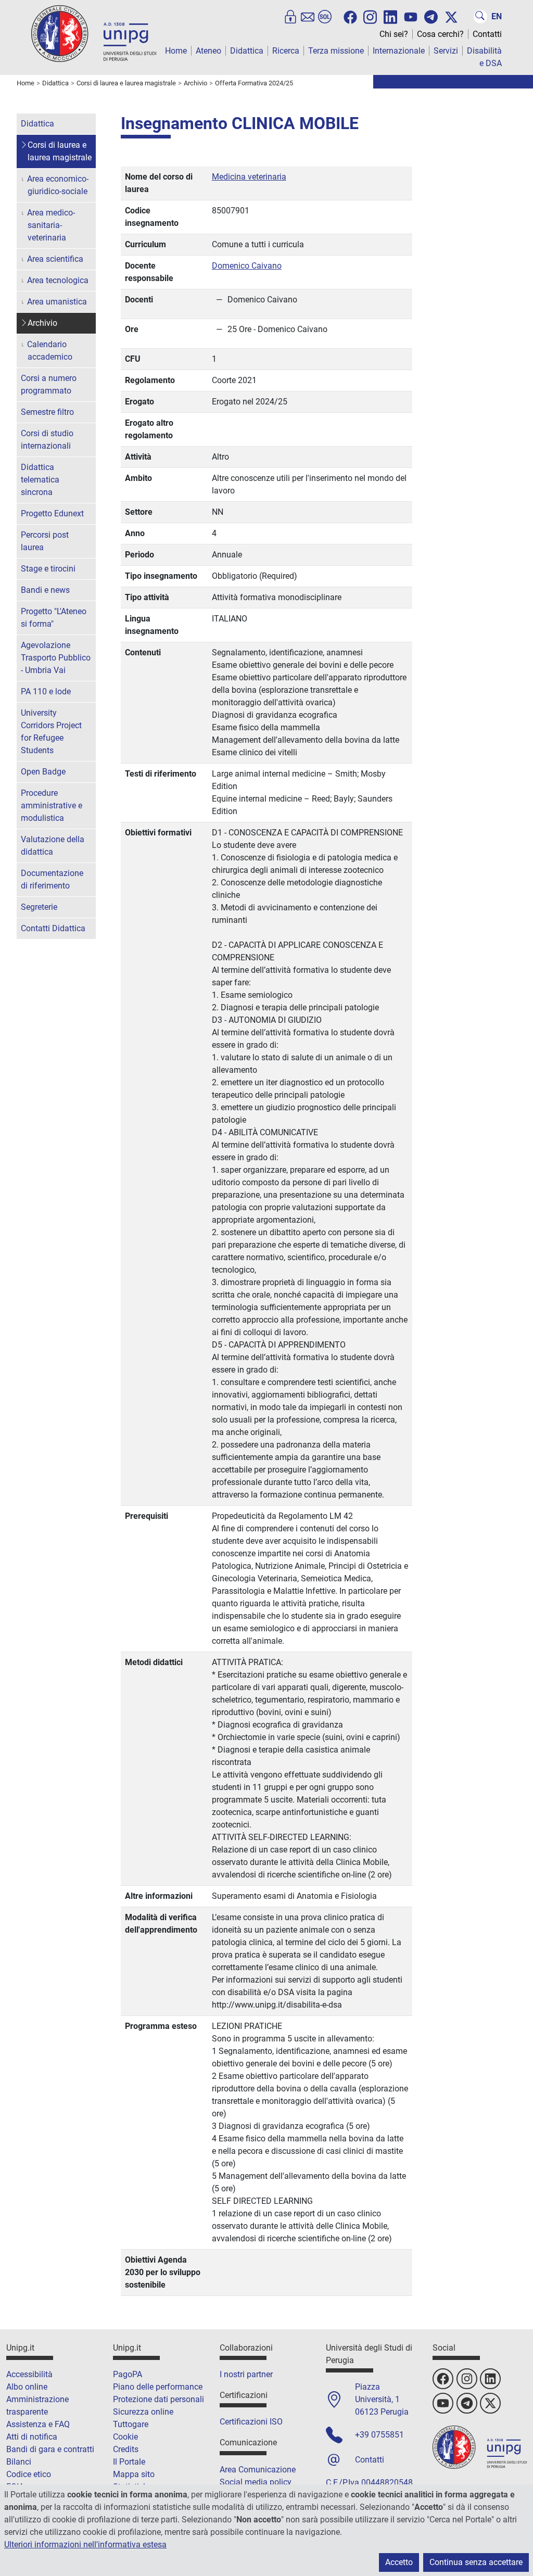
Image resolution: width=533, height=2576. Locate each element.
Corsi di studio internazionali (47, 440)
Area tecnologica (58, 280)
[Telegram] (431, 17)
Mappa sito (134, 2474)
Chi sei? (394, 34)
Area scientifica (55, 259)
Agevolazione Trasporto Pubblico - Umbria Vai (56, 658)
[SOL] (325, 17)
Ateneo (208, 51)
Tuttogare (131, 2424)
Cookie (125, 2437)
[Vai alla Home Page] (94, 33)
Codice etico (29, 2474)
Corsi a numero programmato (49, 384)
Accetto (399, 2562)
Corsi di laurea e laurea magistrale (60, 151)
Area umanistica (57, 302)
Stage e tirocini (48, 569)
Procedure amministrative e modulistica (52, 805)
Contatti (487, 34)
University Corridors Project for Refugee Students (51, 732)
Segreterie (39, 907)
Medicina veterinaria (249, 177)
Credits (126, 2449)
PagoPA (128, 2374)
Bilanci (19, 2462)
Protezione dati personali (158, 2399)
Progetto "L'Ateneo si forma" (54, 618)
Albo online (27, 2387)
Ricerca (286, 51)
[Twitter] (451, 17)
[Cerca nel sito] (480, 17)
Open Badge (43, 772)
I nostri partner (246, 2374)
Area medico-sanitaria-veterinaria (51, 225)
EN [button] (497, 16)
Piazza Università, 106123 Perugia (382, 2399)
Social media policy (256, 2482)
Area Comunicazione (258, 2470)
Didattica (247, 51)
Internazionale (399, 51)
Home (176, 51)
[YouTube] (411, 17)
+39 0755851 (379, 2435)
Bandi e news (45, 590)
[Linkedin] (390, 16)
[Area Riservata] (290, 17)
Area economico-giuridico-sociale (58, 185)
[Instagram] (370, 16)
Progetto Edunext (52, 513)
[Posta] (308, 17)
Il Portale (129, 2462)
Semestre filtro (47, 412)
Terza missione (336, 51)
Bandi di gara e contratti (50, 2449)
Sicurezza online (143, 2412)
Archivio (42, 323)
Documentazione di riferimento (52, 879)
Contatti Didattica (53, 928)
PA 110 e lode (46, 691)
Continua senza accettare (476, 2562)
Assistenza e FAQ (38, 2424)
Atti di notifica (32, 2437)
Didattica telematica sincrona (40, 480)
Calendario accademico (50, 351)
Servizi (446, 51)
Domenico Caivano (247, 266)
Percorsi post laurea (45, 541)
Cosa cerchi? (440, 34)
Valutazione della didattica (53, 846)
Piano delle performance (158, 2387)
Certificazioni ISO (251, 2422)
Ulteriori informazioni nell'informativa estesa (85, 2545)
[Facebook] (350, 17)
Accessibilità (29, 2374)
